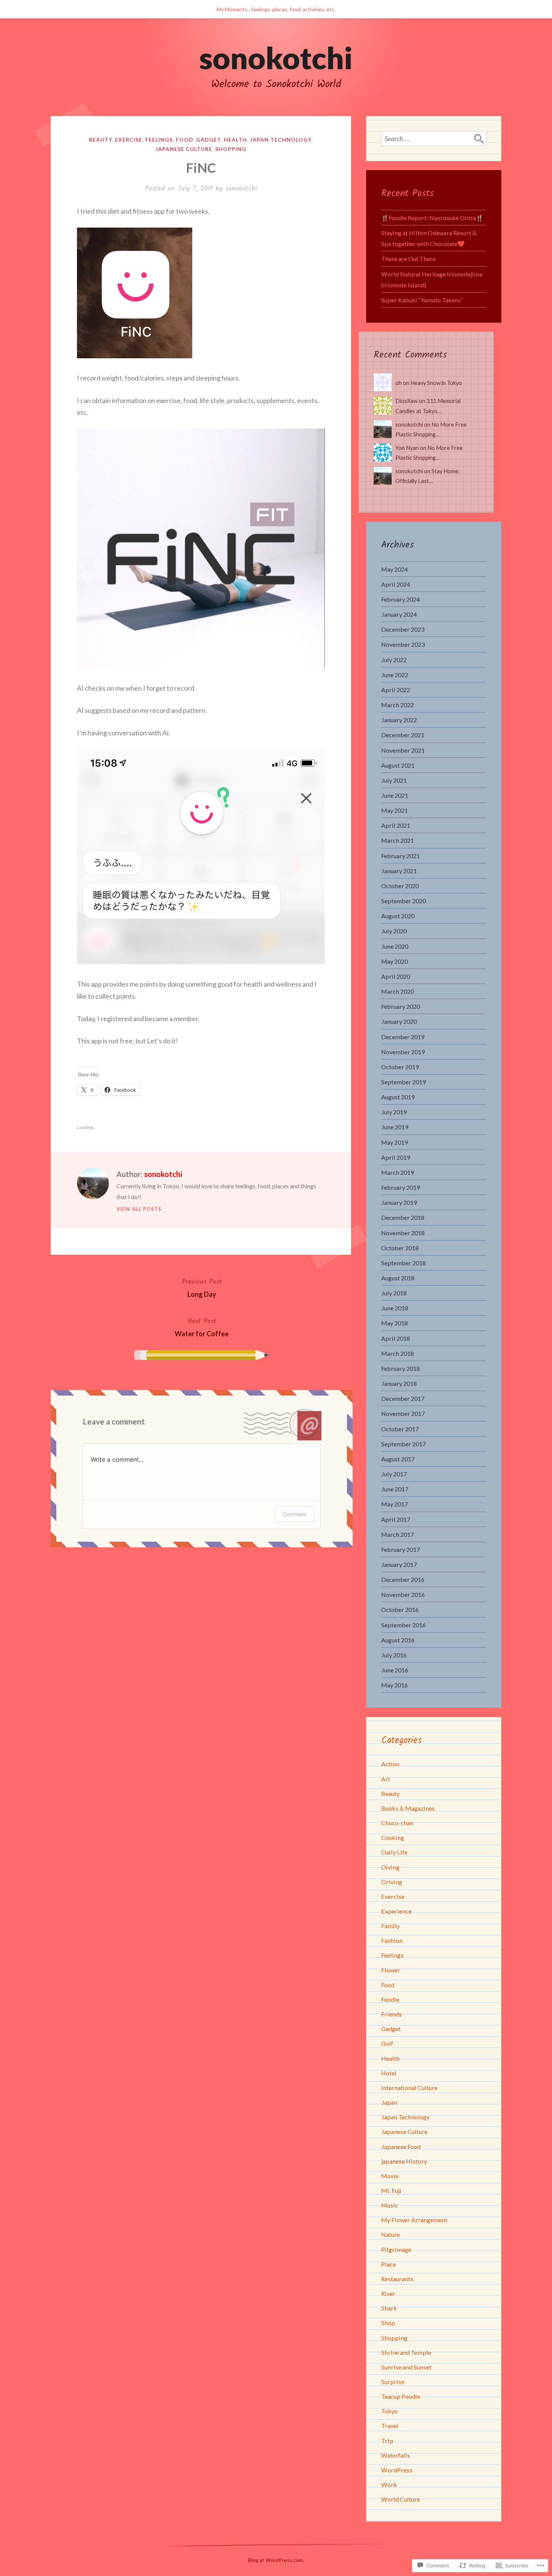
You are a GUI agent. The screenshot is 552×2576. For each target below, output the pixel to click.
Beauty (100, 140)
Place (388, 2264)
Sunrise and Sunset (406, 2367)
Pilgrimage (396, 2249)
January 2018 (399, 1383)
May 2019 (394, 1142)
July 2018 (394, 1293)
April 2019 (396, 1157)
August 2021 (398, 765)
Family (390, 1926)
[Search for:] (434, 139)
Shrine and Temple (406, 2352)
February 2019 (400, 1187)
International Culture (409, 2088)
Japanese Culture (184, 149)
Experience (396, 1911)
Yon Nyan (407, 448)
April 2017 (396, 1519)
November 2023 (403, 644)
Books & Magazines (408, 1808)
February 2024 (400, 599)
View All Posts (139, 1209)
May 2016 (394, 1685)
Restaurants (397, 2279)
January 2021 (399, 871)
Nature (391, 2234)
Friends (391, 2014)
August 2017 (398, 1459)
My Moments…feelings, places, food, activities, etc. (276, 9)
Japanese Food (401, 2147)
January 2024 (399, 614)
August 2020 (398, 916)
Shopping (231, 149)
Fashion (392, 1940)
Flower (391, 1970)
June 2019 (395, 1127)
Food (185, 140)
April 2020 (396, 976)
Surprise (393, 2382)
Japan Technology (281, 140)
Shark (389, 2308)
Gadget (208, 140)
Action (390, 1764)
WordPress (397, 2470)
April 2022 (396, 690)
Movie (390, 2176)
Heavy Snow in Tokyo (436, 383)
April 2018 (396, 1338)
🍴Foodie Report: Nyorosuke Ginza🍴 (432, 218)
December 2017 (403, 1398)
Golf (387, 2043)
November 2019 (403, 1052)
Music (390, 2205)
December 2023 (403, 629)
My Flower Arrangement (414, 2220)
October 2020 (400, 886)
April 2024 (396, 584)
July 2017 (394, 1474)
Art (386, 1779)
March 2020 (397, 991)
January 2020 (399, 1021)
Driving (392, 1882)
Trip (387, 2441)
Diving (390, 1867)
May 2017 (394, 1504)
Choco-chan (397, 1823)
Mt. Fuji (391, 2190)
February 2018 (400, 1368)
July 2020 (394, 931)
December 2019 (403, 1037)
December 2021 (403, 735)
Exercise (129, 140)
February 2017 (400, 1549)
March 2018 (397, 1353)
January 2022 (399, 720)
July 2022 (394, 660)
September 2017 (403, 1444)
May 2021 (394, 810)
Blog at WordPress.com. (276, 2560)
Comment (295, 1514)
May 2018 (394, 1323)
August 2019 (398, 1097)
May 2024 (394, 569)
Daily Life (394, 1852)
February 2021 (400, 856)
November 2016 (403, 1594)
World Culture (400, 2499)
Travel (390, 2426)
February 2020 (400, 1006)
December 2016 (403, 1579)
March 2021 (397, 840)
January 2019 (399, 1202)
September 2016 (403, 1625)
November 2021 (403, 750)
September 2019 (403, 1082)
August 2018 (398, 1278)
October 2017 (400, 1429)
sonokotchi (276, 57)
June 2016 (395, 1670)
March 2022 (397, 705)
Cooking (393, 1837)
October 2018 (400, 1248)
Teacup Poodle (401, 2396)
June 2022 (395, 675)
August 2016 (398, 1640)
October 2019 (400, 1067)
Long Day (202, 1287)
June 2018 (395, 1308)
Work (389, 2485)
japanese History (404, 2161)
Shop (388, 2323)
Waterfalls (396, 2455)
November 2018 (403, 1233)
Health (235, 140)
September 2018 (403, 1263)
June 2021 (395, 795)
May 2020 (394, 961)
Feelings (159, 140)
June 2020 (395, 946)
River (388, 2293)
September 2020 (403, 901)
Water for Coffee (202, 1327)
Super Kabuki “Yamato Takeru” (422, 300)
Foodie (390, 1999)
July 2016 (394, 1655)
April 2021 (396, 825)
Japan (389, 2102)
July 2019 (394, 1112)
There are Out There (408, 259)
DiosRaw (406, 401)
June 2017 (395, 1489)
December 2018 (403, 1217)
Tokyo (389, 2411)
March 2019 (397, 1172)
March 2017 (397, 1534)
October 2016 (400, 1609)
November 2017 (403, 1413)
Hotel (389, 2073)
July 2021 (394, 780)
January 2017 (399, 1564)
